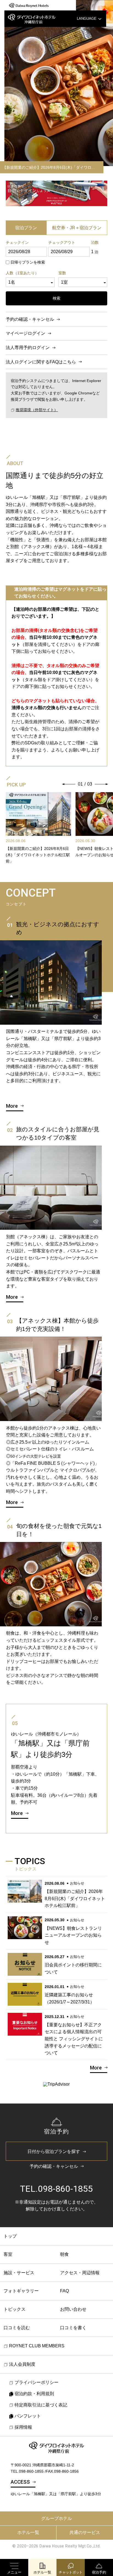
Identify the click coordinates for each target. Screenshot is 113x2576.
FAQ (64, 2291)
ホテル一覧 (28, 2532)
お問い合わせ (73, 2309)
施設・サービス (19, 2273)
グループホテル (56, 2518)
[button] (69, 784)
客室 (8, 2254)
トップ (10, 2236)
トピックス (15, 2309)
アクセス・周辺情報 (80, 2273)
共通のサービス (85, 2532)
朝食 (64, 2254)
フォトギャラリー (21, 2291)
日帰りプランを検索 (28, 262)
